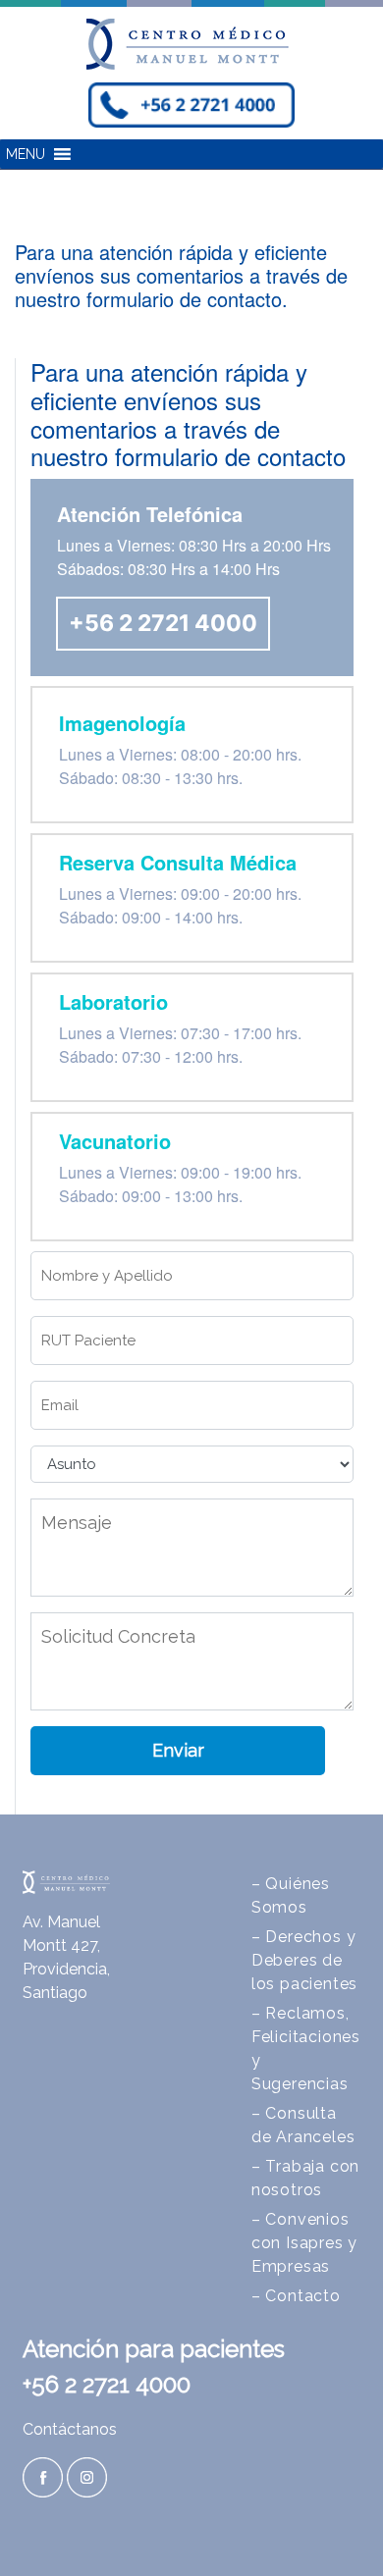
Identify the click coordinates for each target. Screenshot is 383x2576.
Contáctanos (70, 2429)
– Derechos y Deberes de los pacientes (304, 1960)
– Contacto (296, 2296)
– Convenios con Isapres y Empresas (304, 2243)
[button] (26, 154)
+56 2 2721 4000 (163, 623)
